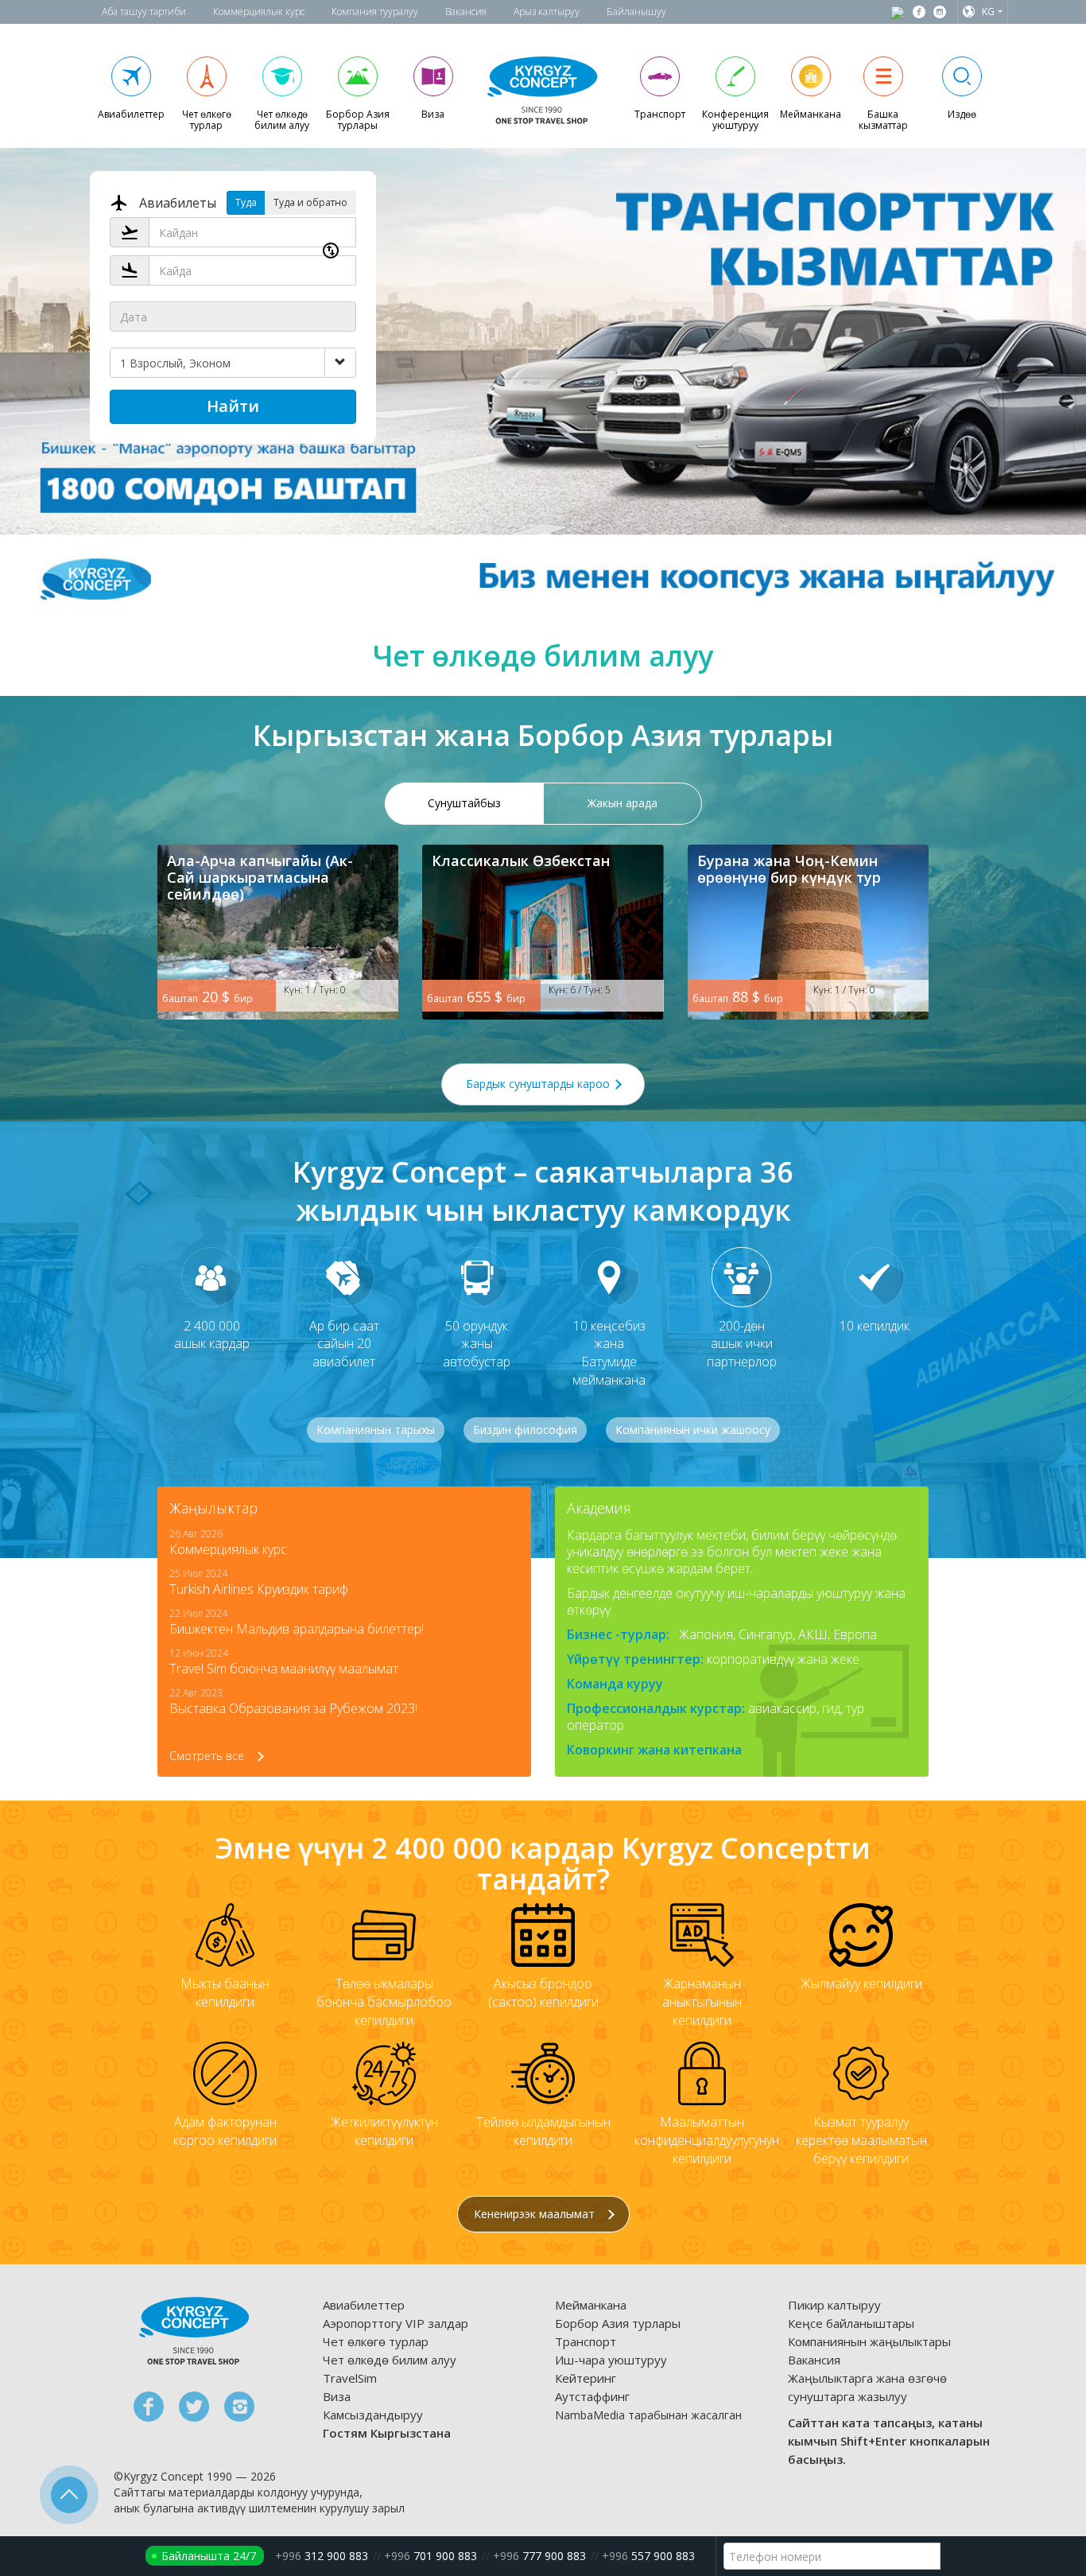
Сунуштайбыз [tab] (464, 803)
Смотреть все (208, 1756)
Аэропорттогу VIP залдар (396, 2323)
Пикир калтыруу (834, 2305)
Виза (337, 2396)
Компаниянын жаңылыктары (869, 2341)
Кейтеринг (586, 2378)
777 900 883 (539, 2556)
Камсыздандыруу (373, 2415)
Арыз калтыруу (547, 12)
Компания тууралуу (375, 12)
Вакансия (466, 12)
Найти (233, 406)
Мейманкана (591, 2305)
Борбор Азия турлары (618, 2323)
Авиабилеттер (364, 2305)
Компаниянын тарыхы (376, 1430)
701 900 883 (431, 2556)
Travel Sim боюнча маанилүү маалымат (284, 1669)
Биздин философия (525, 1430)
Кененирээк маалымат (536, 2214)
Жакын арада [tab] (623, 803)
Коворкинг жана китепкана (654, 1750)
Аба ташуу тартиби (144, 12)
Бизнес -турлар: (618, 1634)
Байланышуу (636, 12)
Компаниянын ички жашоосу (693, 1430)
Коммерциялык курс (259, 12)
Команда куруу (615, 1684)
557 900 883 (648, 2556)
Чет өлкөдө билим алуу (390, 2360)
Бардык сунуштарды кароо (539, 1084)
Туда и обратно (310, 202)
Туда (246, 202)
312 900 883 (322, 2556)
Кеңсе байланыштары (851, 2323)
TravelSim (350, 2378)
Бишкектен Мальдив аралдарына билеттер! (297, 1629)
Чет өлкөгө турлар (376, 2341)
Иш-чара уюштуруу (611, 2360)
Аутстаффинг (592, 2396)
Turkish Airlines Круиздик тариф (259, 1589)
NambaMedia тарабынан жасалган (648, 2415)
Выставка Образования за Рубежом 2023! (293, 1708)
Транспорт (586, 2341)
